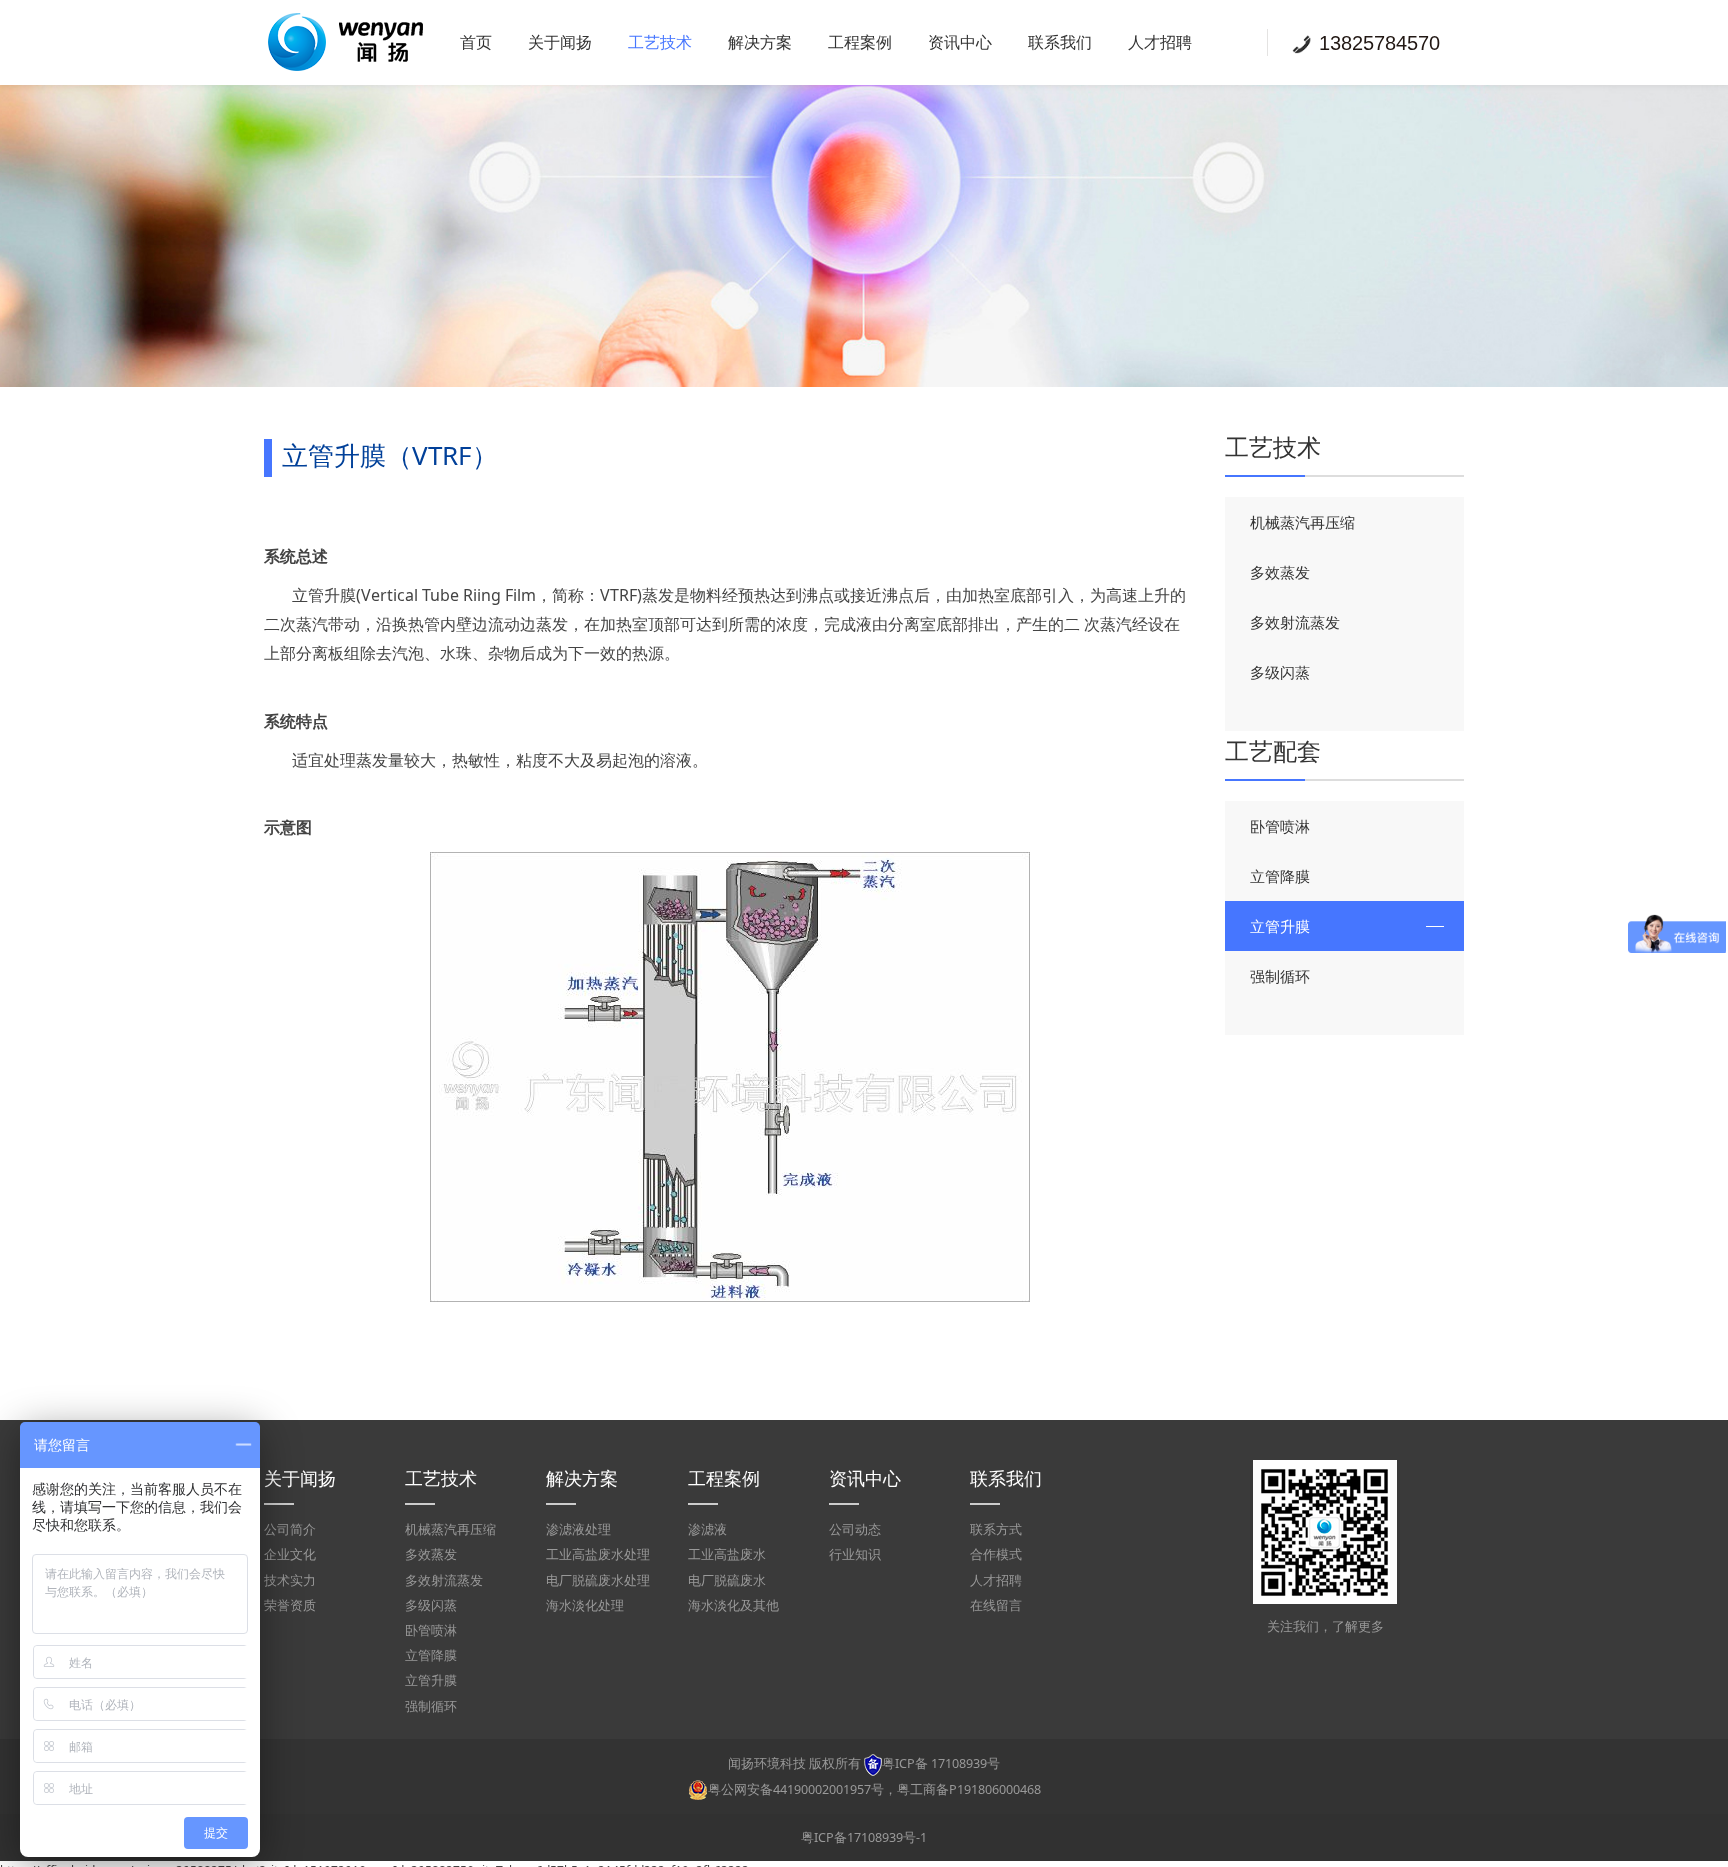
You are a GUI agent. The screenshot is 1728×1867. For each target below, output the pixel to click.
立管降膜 (1280, 876)
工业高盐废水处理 (598, 1554)
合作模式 (996, 1554)
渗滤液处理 (578, 1529)
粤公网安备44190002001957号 (796, 1789)
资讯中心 (960, 42)
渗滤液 (707, 1529)
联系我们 (1060, 42)
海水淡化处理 (585, 1605)
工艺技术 (660, 42)
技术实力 (290, 1580)
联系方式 (996, 1529)
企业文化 (290, 1554)
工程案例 (860, 42)
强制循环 (1280, 976)
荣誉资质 (290, 1605)
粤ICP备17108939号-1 (864, 1837)
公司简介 (290, 1529)
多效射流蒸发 (1295, 622)
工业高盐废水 (727, 1554)
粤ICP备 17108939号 (941, 1763)
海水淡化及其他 (733, 1605)
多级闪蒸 (1280, 672)
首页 (476, 42)
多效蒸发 (1280, 572)
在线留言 (996, 1605)
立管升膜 (1280, 926)
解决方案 (760, 42)
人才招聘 (1160, 42)
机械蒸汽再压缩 (1302, 522)
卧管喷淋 (1280, 826)
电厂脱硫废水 (727, 1580)
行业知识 (855, 1554)
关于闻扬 (560, 42)
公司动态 (855, 1529)
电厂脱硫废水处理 (598, 1580)
